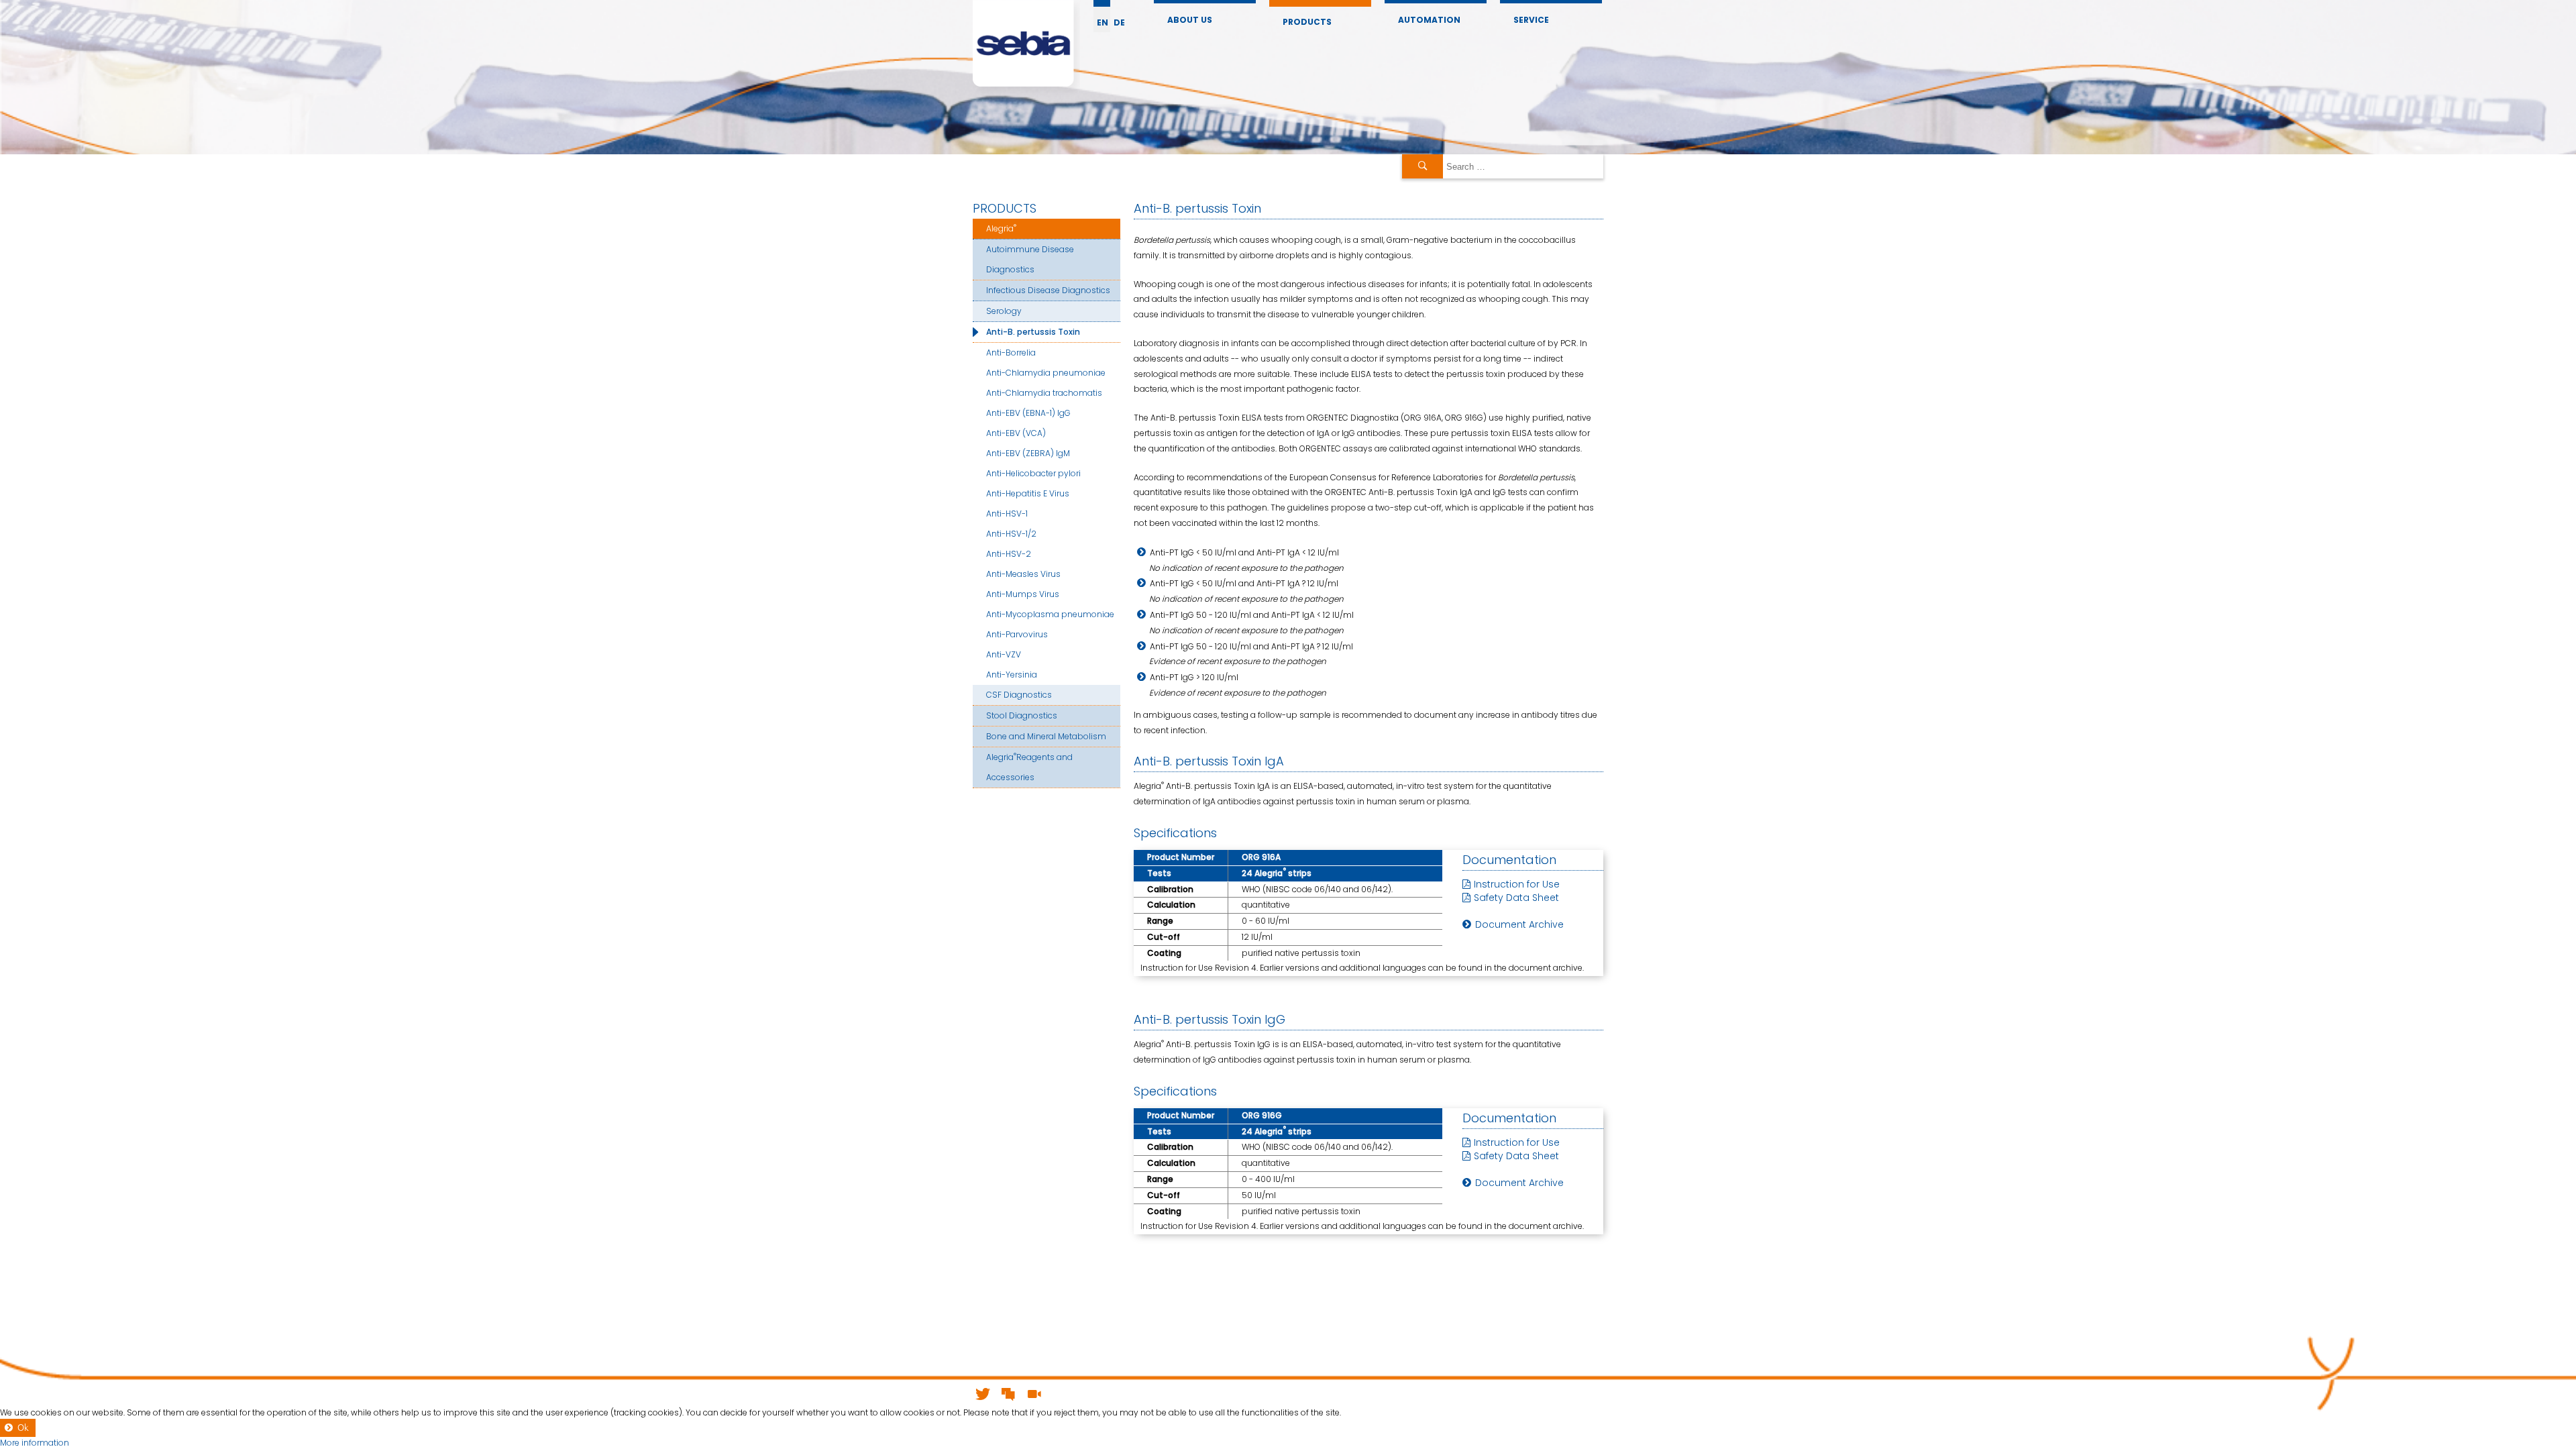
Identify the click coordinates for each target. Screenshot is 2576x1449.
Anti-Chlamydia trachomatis (1044, 393)
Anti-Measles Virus (1023, 574)
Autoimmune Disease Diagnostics (1030, 259)
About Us (1190, 20)
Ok (23, 1428)
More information (35, 1443)
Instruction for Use (1517, 884)
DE (1119, 22)
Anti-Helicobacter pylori (1033, 473)
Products (1307, 22)
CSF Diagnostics (1019, 695)
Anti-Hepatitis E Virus (1028, 493)
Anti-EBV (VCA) (1016, 433)
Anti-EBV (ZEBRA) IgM (1028, 453)
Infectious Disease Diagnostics (1048, 290)
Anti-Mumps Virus (1023, 594)
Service (1531, 20)
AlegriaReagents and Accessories (1029, 766)
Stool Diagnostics (1022, 715)
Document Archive (1519, 924)
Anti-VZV (1004, 654)
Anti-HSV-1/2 (1011, 534)
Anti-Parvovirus (1017, 634)
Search (1423, 166)
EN (1103, 22)
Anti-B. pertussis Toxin (1033, 332)
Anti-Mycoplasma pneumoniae (1050, 614)
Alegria (1001, 228)
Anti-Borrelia (1011, 353)
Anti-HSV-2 (1009, 554)
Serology (1004, 311)
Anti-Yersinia (1012, 675)
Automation (1429, 20)
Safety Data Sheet (1516, 898)
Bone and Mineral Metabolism (1046, 736)
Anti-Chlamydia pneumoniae (1046, 373)
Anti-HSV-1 (1007, 514)
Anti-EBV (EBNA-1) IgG (1028, 413)
